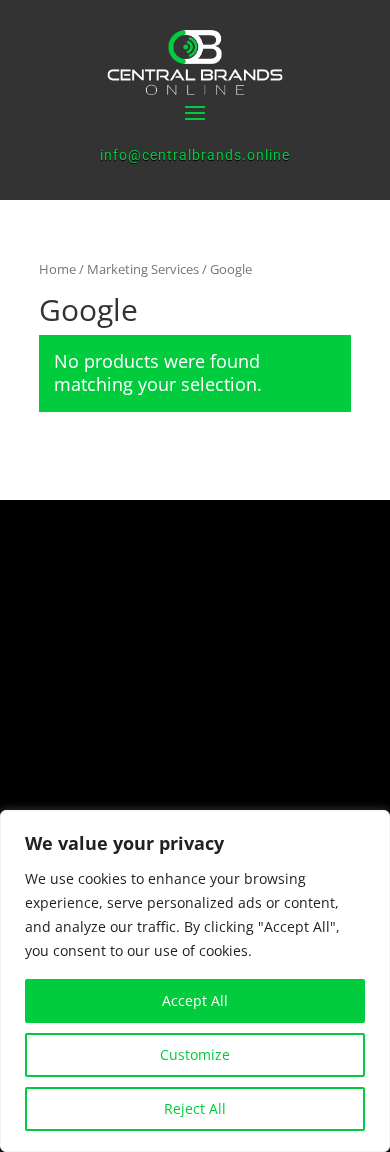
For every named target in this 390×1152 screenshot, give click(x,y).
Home (57, 269)
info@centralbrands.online (195, 155)
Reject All (195, 1108)
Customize (195, 1054)
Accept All (195, 1000)
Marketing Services (143, 269)
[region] (195, 981)
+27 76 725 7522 (180, 734)
